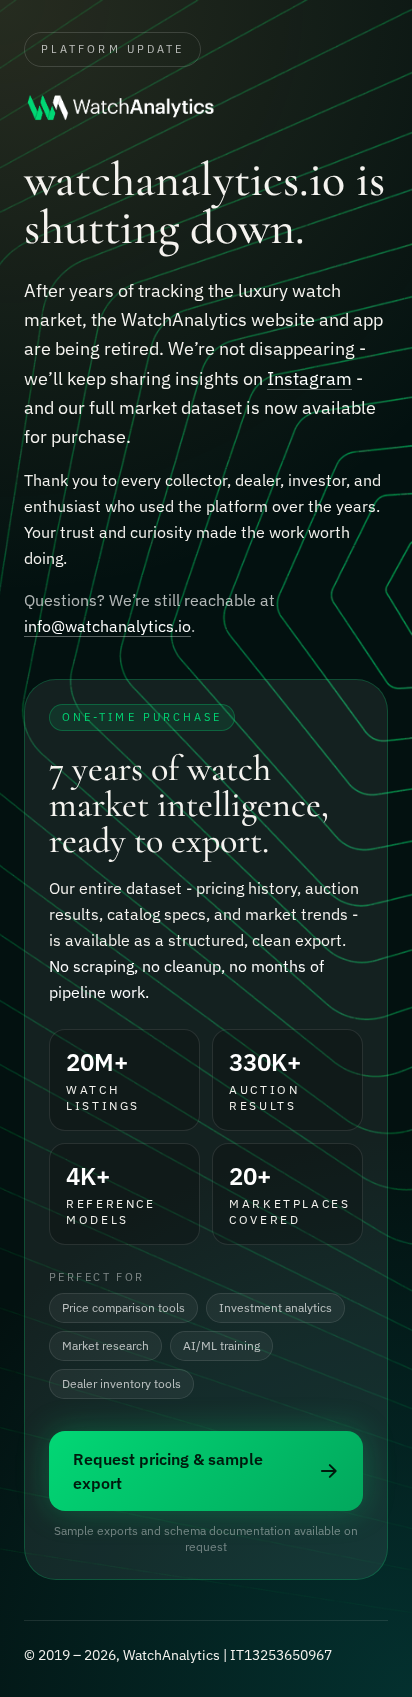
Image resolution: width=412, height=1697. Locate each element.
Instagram (309, 378)
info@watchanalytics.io (107, 626)
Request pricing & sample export (168, 1471)
